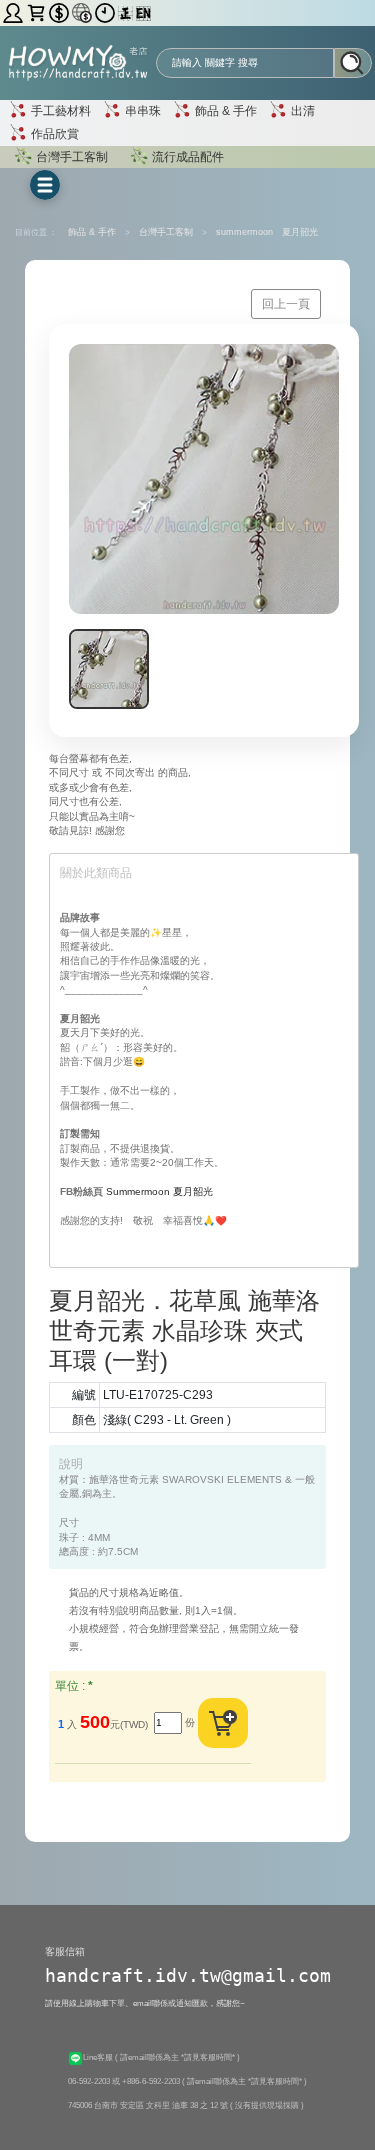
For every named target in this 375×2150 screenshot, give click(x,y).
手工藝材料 (59, 111)
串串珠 (141, 111)
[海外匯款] (83, 12)
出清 (301, 111)
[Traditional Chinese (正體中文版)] (127, 12)
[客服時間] (106, 12)
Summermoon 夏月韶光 (159, 1191)
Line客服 (99, 2057)
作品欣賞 (53, 133)
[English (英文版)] (143, 12)
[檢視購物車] (37, 12)
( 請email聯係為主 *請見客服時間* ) (177, 2057)
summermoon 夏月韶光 (267, 232)
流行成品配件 (186, 156)
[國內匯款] (60, 12)
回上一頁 (286, 304)
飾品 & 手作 (224, 111)
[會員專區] (14, 12)
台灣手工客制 (70, 156)
